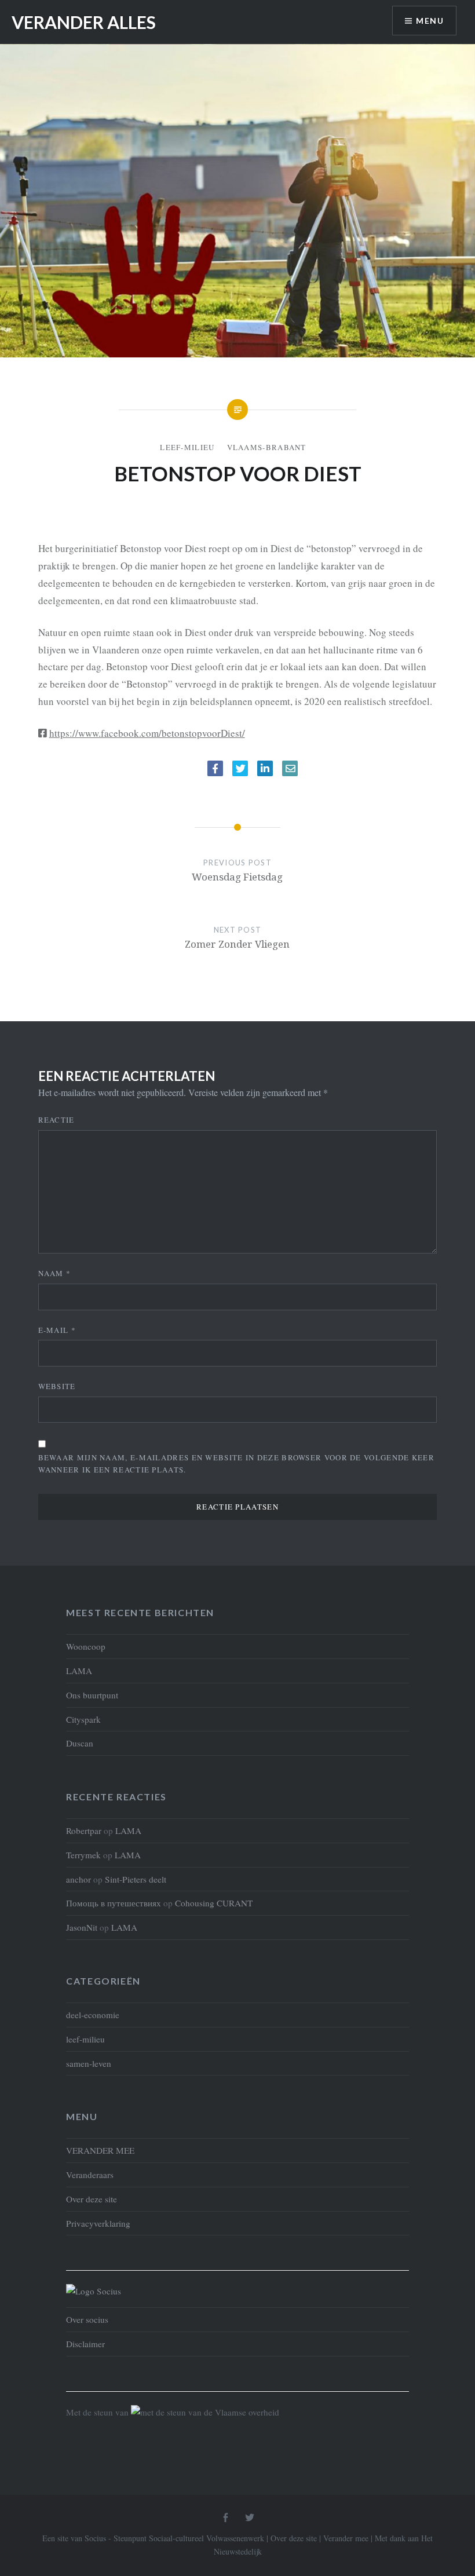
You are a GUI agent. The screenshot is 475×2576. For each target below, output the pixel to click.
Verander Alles (84, 22)
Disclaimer (85, 2344)
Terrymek (83, 1855)
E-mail (57, 1330)
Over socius (87, 2319)
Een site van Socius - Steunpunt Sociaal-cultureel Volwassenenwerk (153, 2538)
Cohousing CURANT (214, 1903)
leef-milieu (187, 447)
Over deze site (92, 2199)
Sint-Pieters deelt (136, 1879)
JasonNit (82, 1927)
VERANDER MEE (100, 2150)
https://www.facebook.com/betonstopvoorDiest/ (147, 733)
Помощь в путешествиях (114, 1903)
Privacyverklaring (98, 2223)
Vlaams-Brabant (267, 447)
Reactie (56, 1120)
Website (57, 1386)
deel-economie (93, 2015)
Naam (55, 1273)
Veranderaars (90, 2175)
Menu (430, 21)
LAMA (79, 1671)
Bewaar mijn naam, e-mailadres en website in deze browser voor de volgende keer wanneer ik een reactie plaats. (236, 1464)
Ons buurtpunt (92, 1695)
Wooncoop (86, 1646)
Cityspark (83, 1719)
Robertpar (84, 1830)
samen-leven (89, 2063)
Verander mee (346, 2538)
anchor (78, 1879)
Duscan (80, 1743)
